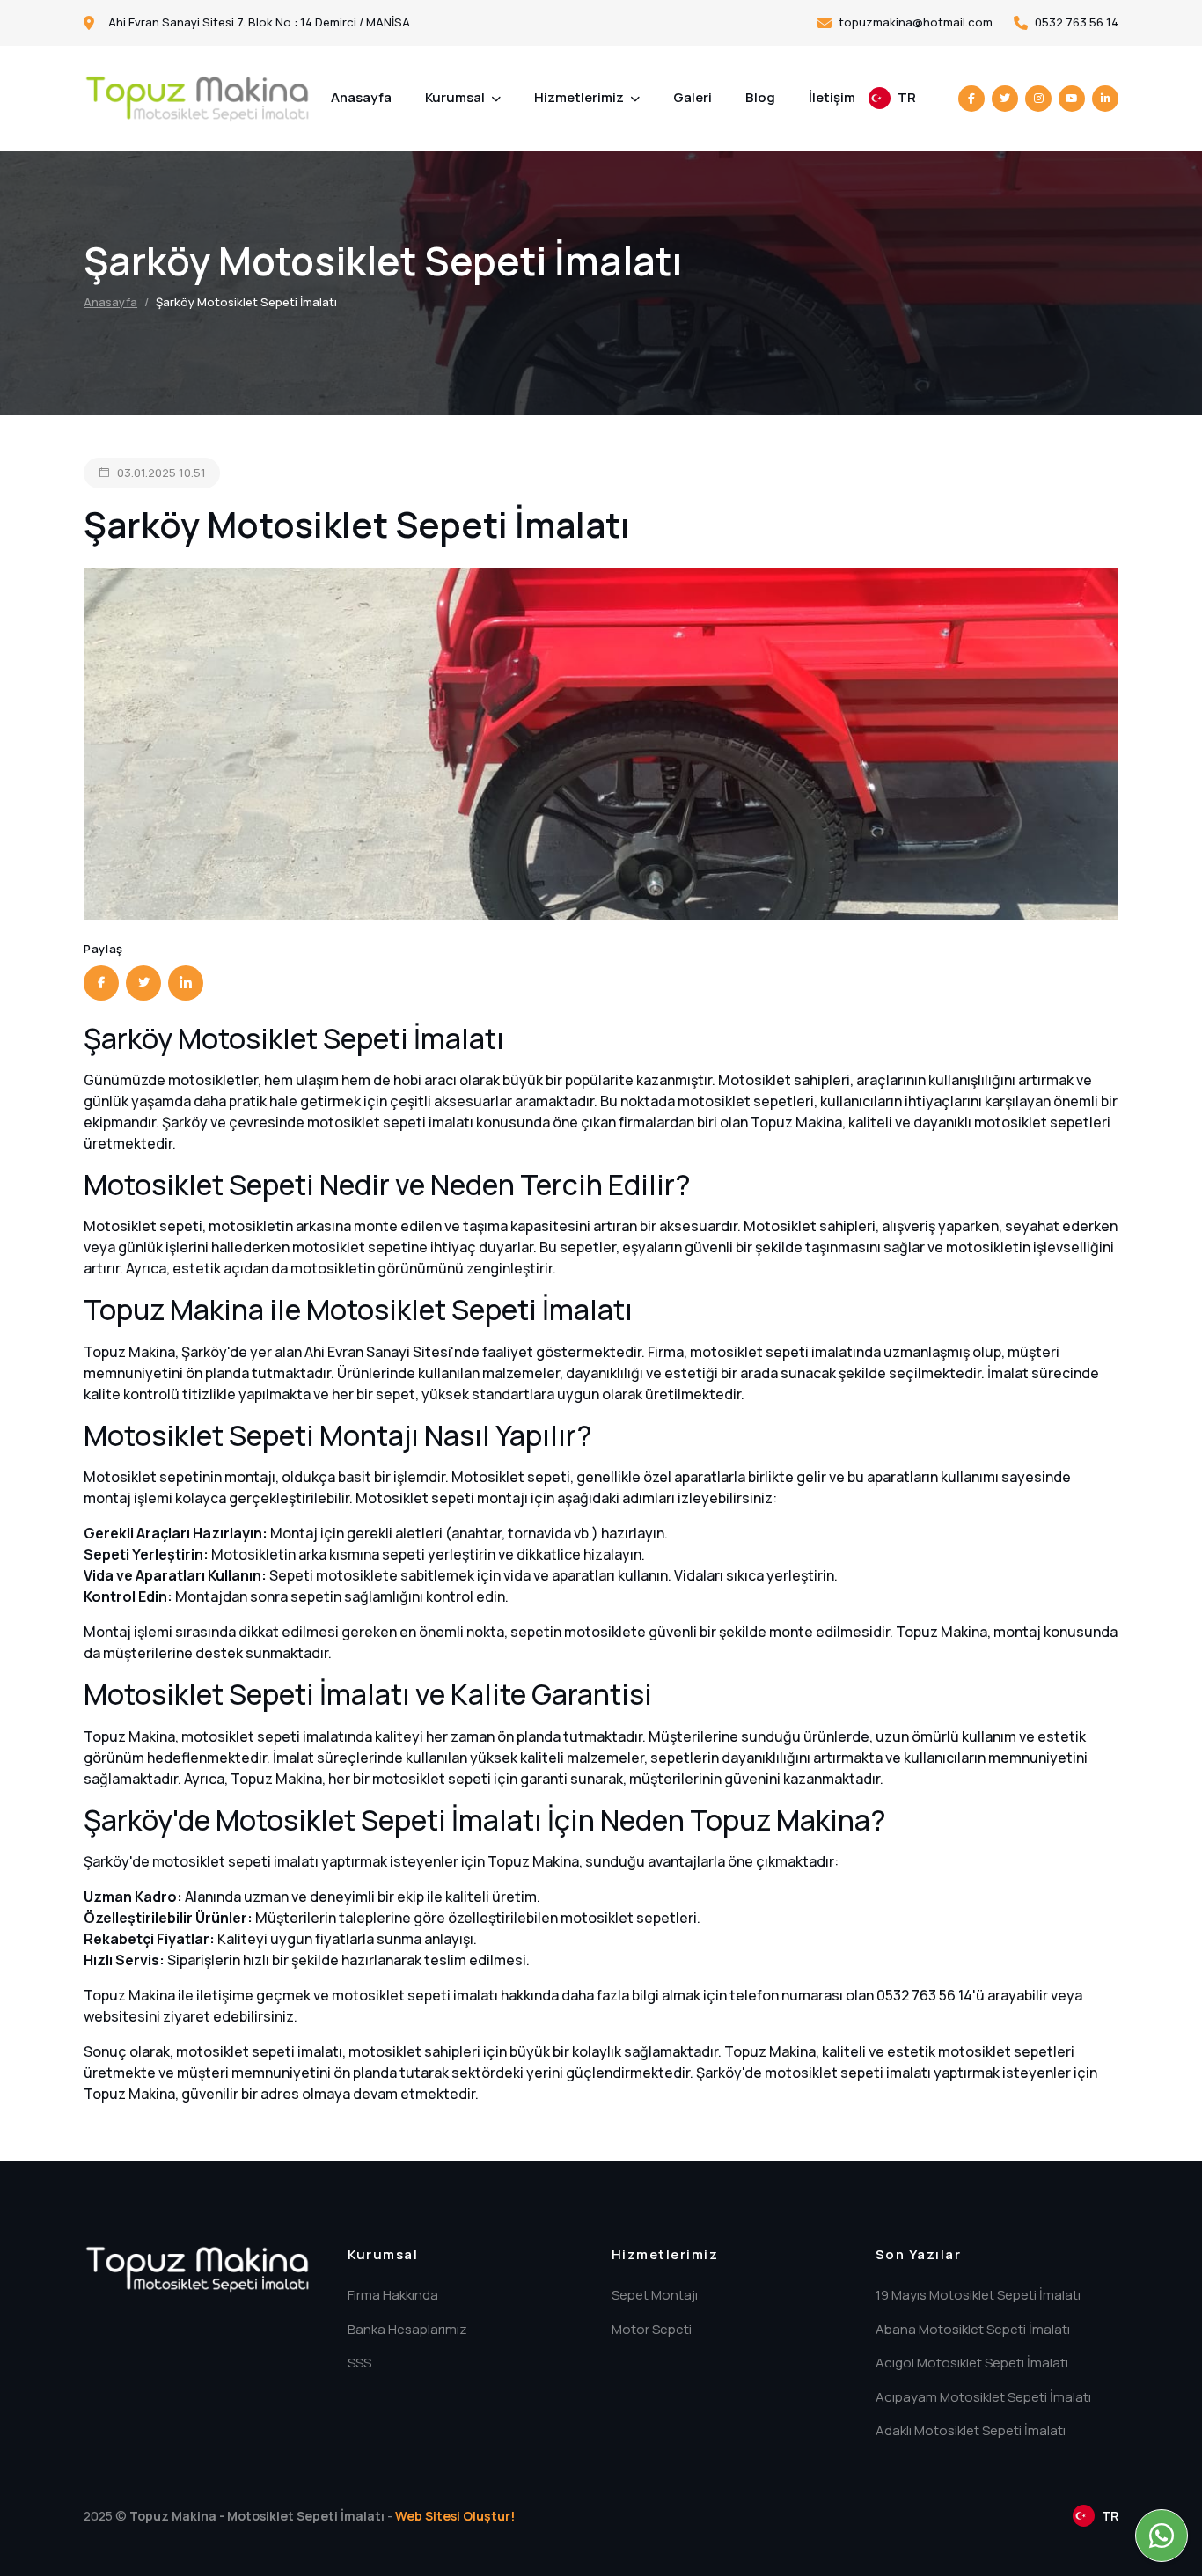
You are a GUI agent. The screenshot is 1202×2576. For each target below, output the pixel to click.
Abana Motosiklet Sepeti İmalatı (973, 2329)
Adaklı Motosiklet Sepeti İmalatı (971, 2430)
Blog (760, 97)
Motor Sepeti (652, 2329)
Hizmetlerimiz (580, 97)
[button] (892, 98)
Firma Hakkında (393, 2295)
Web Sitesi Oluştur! (455, 2516)
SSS (359, 2363)
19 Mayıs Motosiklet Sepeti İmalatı (978, 2295)
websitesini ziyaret (147, 2016)
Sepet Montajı (655, 2295)
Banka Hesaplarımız (407, 2329)
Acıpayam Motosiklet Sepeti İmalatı (983, 2397)
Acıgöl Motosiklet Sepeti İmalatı (972, 2363)
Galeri (693, 97)
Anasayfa (361, 97)
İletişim (832, 97)
